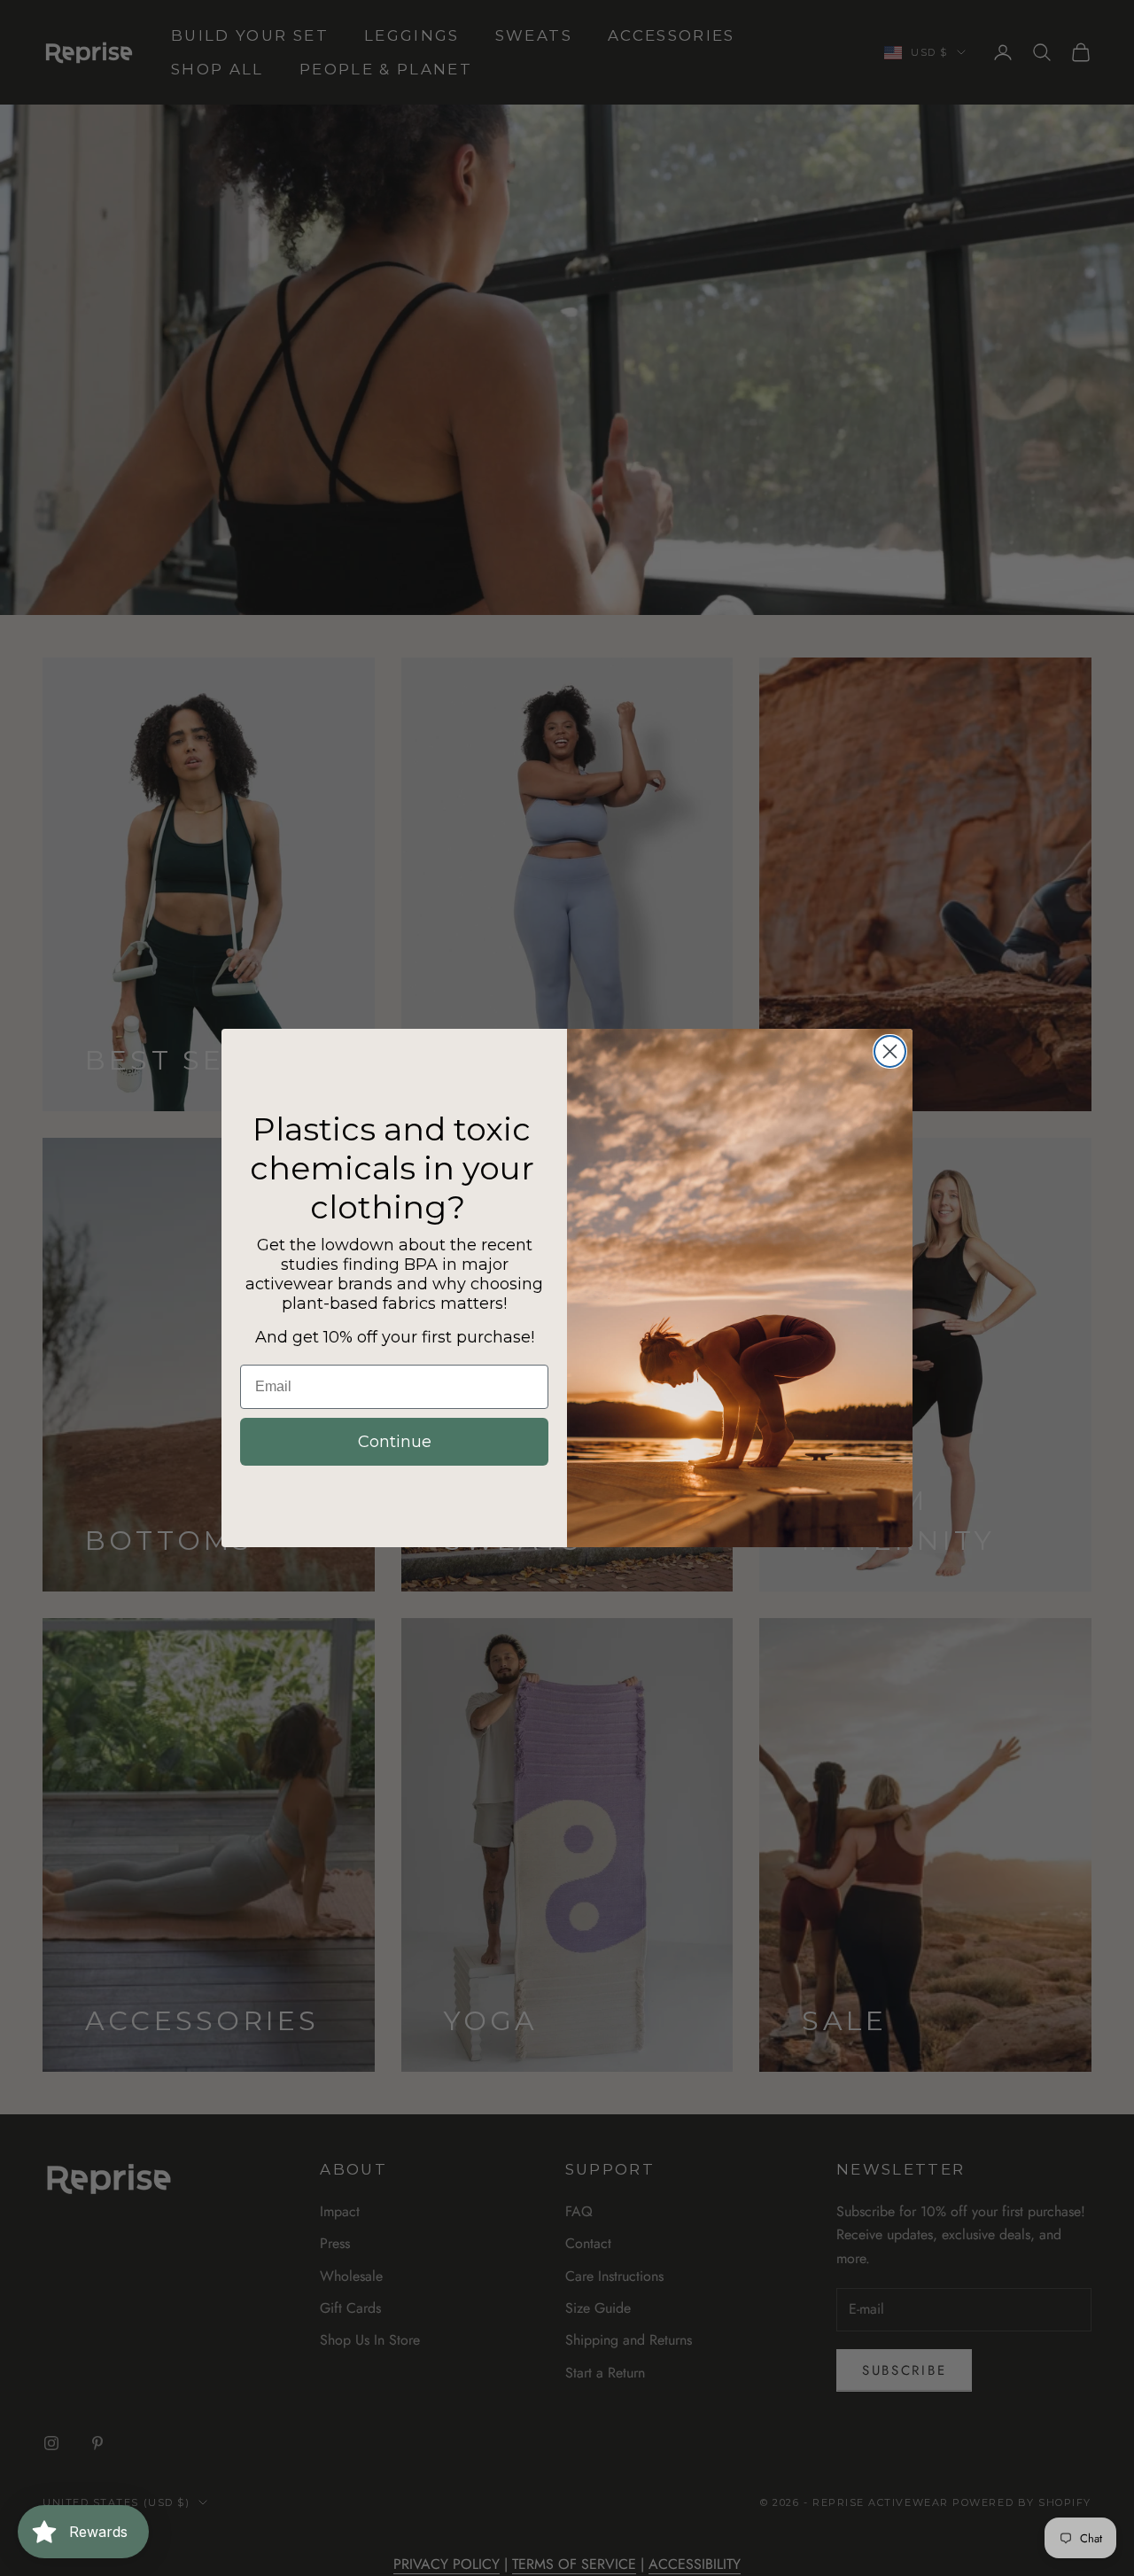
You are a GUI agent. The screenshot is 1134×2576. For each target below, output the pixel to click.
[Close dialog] (890, 1051)
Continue (395, 1442)
